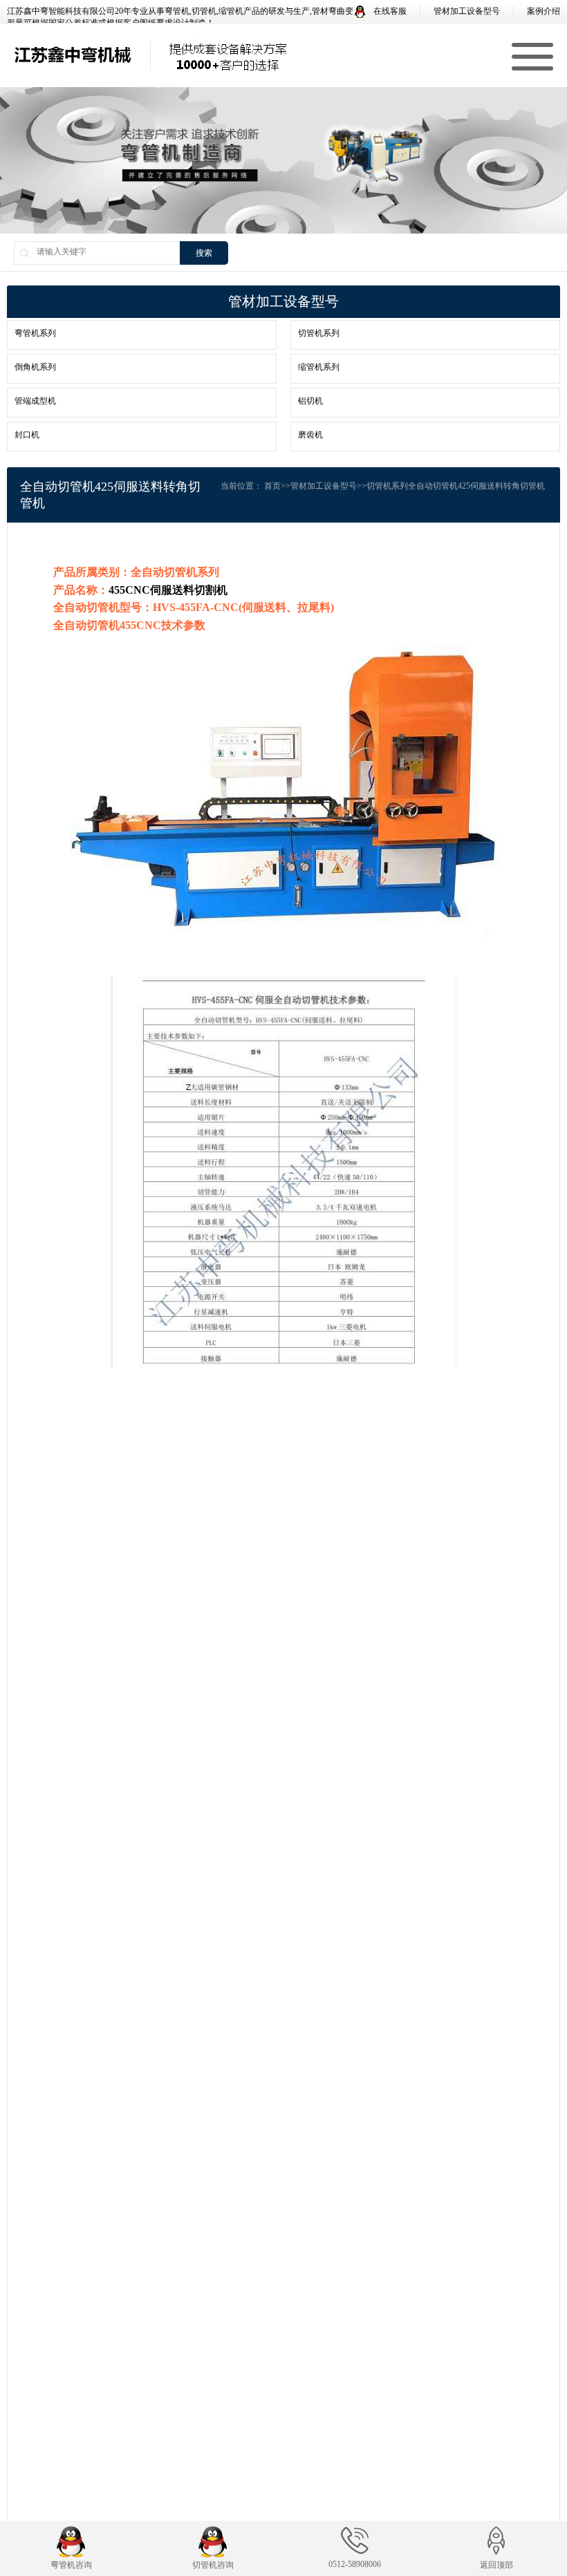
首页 (272, 486)
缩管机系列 (319, 367)
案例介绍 (543, 11)
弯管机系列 (35, 333)
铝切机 (310, 401)
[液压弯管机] (73, 55)
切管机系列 (319, 333)
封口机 (27, 435)
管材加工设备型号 (467, 11)
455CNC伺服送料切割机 (168, 590)
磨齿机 (310, 435)
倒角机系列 (35, 367)
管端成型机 (35, 401)
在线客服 (389, 11)
